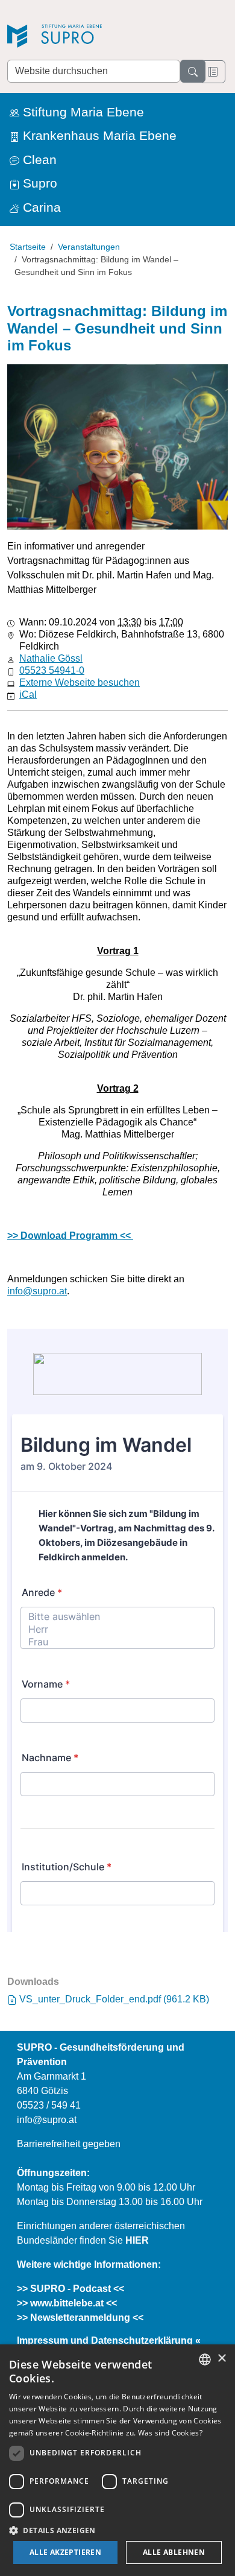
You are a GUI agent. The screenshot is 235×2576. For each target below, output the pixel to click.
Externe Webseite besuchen (80, 682)
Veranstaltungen (89, 247)
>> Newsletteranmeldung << (80, 2318)
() (114, 1999)
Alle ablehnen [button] (174, 2552)
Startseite (28, 247)
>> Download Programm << (70, 1236)
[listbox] (205, 2359)
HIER (137, 2240)
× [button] (221, 2359)
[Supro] (92, 37)
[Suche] (193, 71)
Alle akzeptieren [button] (65, 2552)
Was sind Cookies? (170, 2433)
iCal (28, 695)
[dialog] (117, 2460)
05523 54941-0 (52, 670)
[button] (117, 2530)
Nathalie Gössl (51, 658)
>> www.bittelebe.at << (67, 2303)
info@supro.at (37, 1291)
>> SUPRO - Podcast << (70, 2289)
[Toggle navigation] (213, 72)
